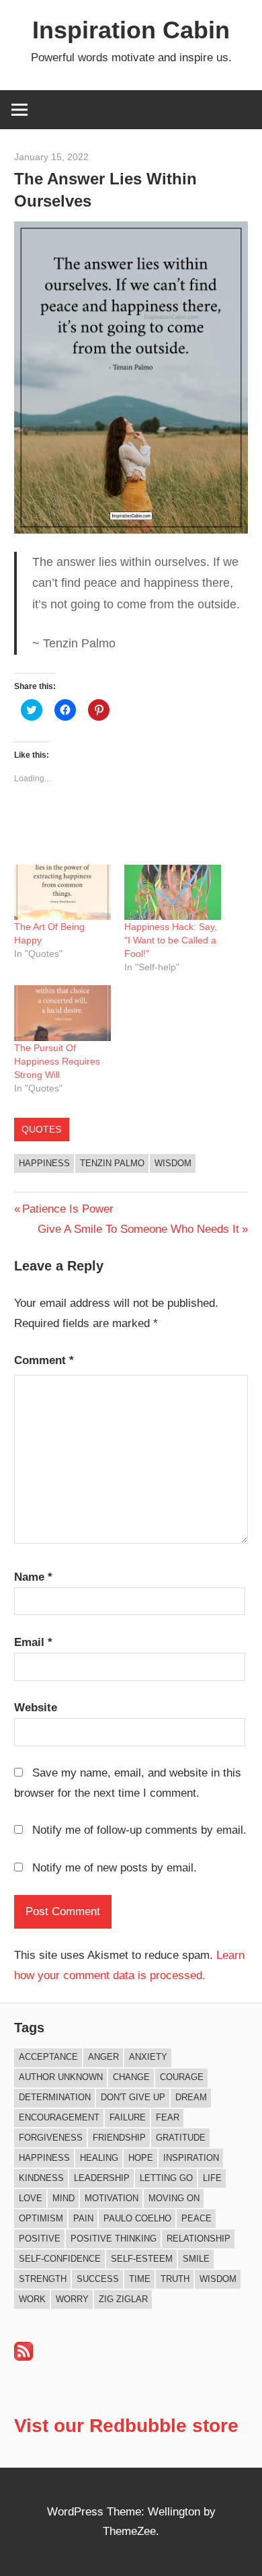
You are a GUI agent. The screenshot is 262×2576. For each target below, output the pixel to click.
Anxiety (148, 2057)
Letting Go (166, 2178)
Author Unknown (61, 2077)
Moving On (174, 2198)
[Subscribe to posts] (24, 2357)
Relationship (199, 2239)
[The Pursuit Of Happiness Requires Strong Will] (62, 1013)
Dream (191, 2097)
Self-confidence (60, 2259)
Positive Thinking (114, 2239)
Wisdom (173, 1163)
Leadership (102, 2178)
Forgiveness (51, 2138)
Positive (40, 2239)
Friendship (119, 2138)
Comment (44, 1360)
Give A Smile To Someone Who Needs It (138, 1229)
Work (32, 2299)
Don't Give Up (133, 2097)
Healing (99, 2158)
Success (98, 2279)
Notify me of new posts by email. (115, 1868)
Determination (55, 2097)
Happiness (44, 1163)
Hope (141, 2158)
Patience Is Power (68, 1209)
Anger (103, 2057)
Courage (182, 2077)
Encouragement (59, 2117)
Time (140, 2279)
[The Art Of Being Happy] (62, 892)
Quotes (41, 1129)
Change (131, 2077)
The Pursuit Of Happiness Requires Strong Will (57, 1061)
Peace (196, 2218)
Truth (175, 2279)
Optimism (41, 2218)
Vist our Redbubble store (126, 2426)
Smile (196, 2259)
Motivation (112, 2198)
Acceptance (48, 2057)
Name (33, 1577)
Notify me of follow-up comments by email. (139, 1830)
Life (212, 2178)
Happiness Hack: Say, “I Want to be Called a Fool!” (171, 940)
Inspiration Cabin (131, 30)
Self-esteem (142, 2259)
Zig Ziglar (123, 2299)
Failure (128, 2117)
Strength (43, 2279)
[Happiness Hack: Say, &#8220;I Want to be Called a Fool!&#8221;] (173, 892)
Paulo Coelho (137, 2218)
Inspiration (191, 2158)
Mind (63, 2198)
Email (33, 1642)
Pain (83, 2218)
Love (31, 2198)
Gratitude (181, 2138)
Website (36, 1708)
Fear (168, 2117)
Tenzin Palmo (112, 1163)
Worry (72, 2299)
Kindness (41, 2178)
